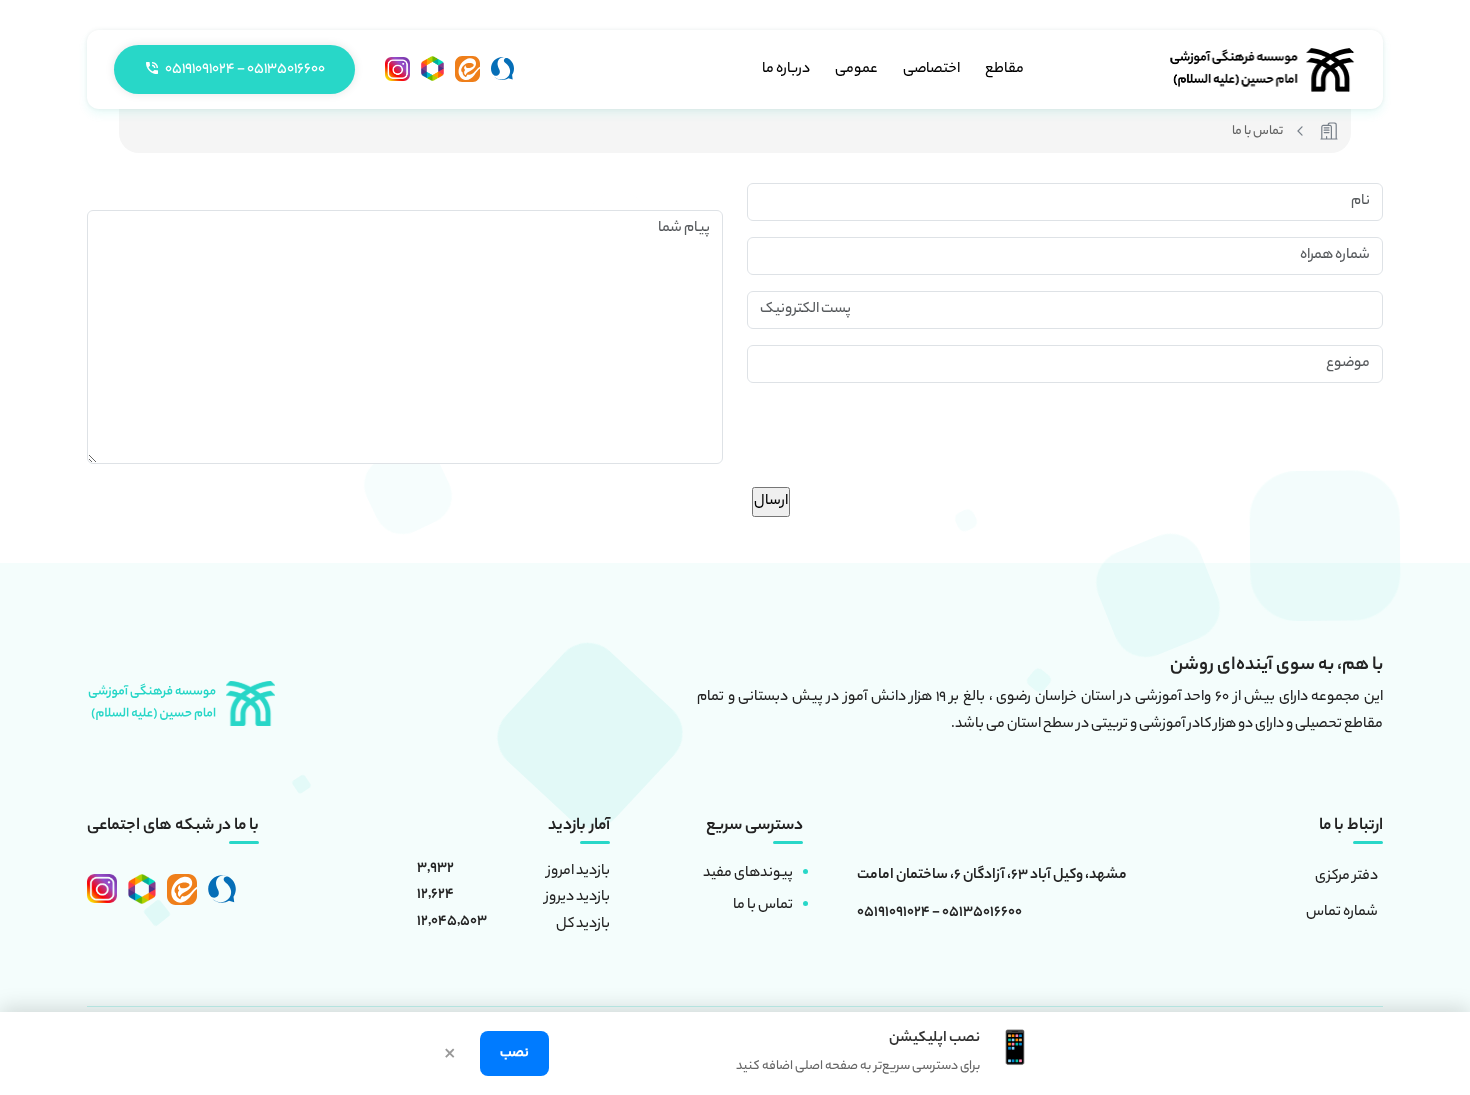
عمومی (856, 70)
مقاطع (1004, 70)
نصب (514, 1053)
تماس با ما (763, 906)
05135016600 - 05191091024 (939, 914)
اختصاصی (931, 70)
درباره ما (786, 70)
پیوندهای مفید (748, 874)
